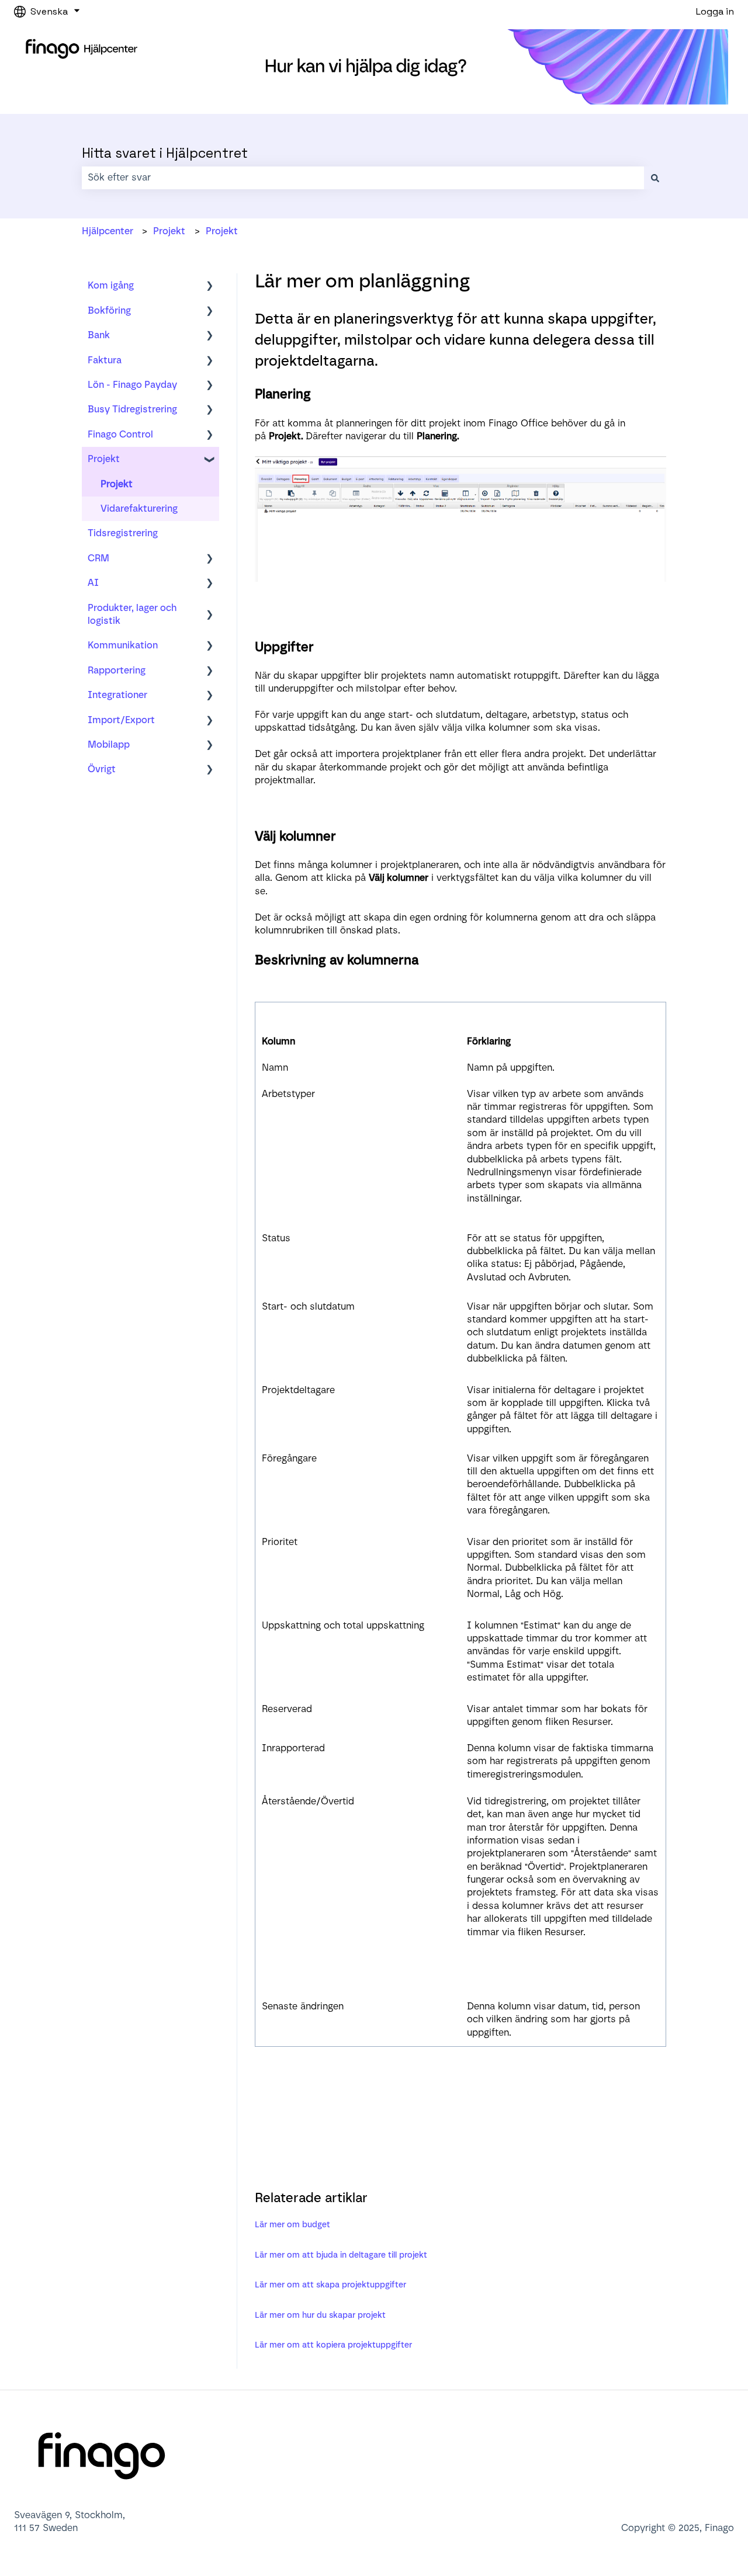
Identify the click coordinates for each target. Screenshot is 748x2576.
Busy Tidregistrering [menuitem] (132, 409)
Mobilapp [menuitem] (109, 744)
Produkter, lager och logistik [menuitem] (132, 614)
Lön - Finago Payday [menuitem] (132, 385)
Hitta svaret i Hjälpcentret (165, 153)
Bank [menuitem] (99, 335)
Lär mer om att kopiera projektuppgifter (333, 2345)
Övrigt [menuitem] (102, 769)
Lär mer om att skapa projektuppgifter (330, 2285)
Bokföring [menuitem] (109, 310)
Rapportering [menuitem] (117, 670)
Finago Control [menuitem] (120, 434)
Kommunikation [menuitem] (123, 645)
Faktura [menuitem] (105, 360)
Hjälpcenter (108, 231)
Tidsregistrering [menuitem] (123, 533)
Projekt (169, 231)
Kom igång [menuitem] (111, 285)
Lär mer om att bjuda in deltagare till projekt (341, 2255)
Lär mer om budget (292, 2225)
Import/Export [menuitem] (121, 720)
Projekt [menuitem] (104, 459)
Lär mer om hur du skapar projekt (320, 2315)
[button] (210, 287)
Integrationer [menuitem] (117, 695)
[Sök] (655, 178)
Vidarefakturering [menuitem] (139, 508)
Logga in (715, 11)
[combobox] (363, 178)
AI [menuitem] (93, 583)
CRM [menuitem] (98, 558)
